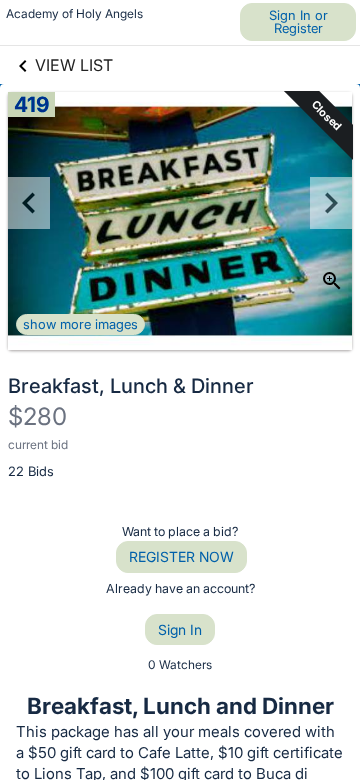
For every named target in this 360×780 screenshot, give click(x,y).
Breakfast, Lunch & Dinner (131, 386)
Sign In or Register (298, 21)
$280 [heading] (37, 416)
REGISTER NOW (181, 556)
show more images (80, 324)
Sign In (180, 629)
